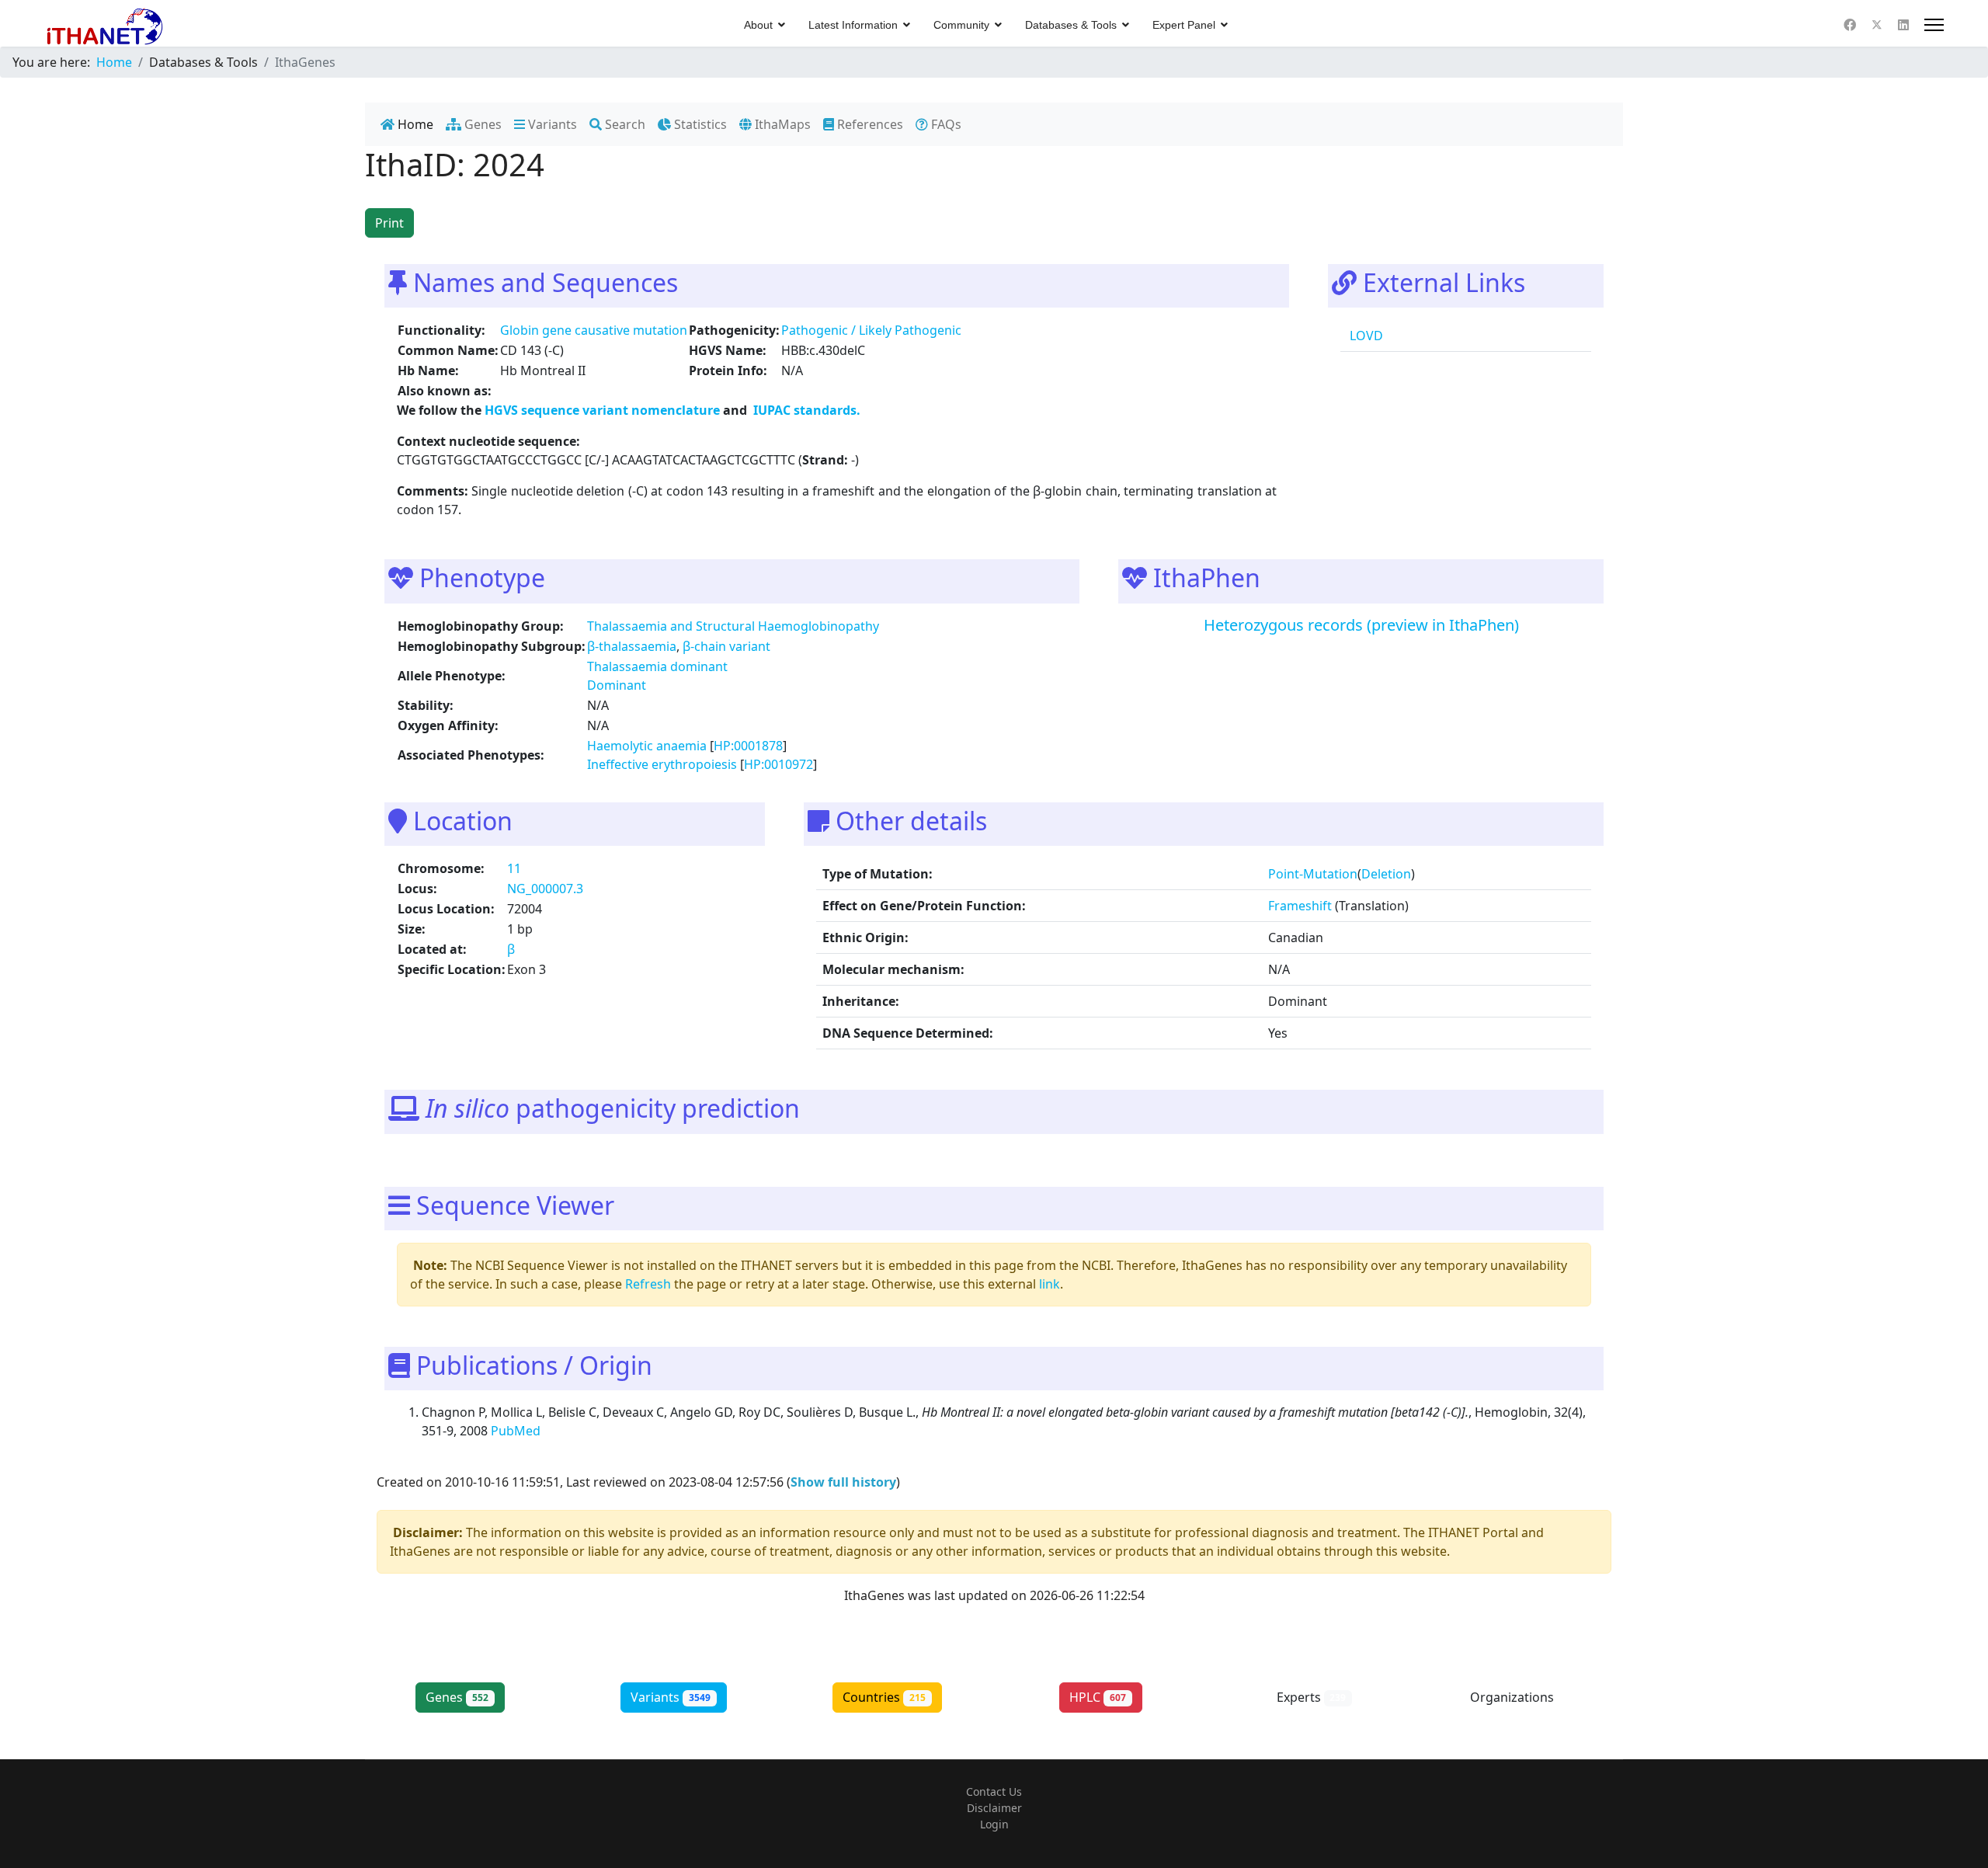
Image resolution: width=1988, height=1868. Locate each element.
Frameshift (1300, 906)
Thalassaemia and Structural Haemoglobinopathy (733, 626)
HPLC (1098, 1697)
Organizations (1525, 1697)
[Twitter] (1877, 25)
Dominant (617, 685)
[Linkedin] (1903, 25)
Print (389, 223)
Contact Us (994, 1791)
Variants (551, 124)
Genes (481, 124)
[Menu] (1934, 25)
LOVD (1365, 336)
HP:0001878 (748, 746)
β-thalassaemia (632, 646)
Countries (884, 1697)
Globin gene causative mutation (594, 330)
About (758, 25)
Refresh (648, 1284)
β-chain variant (726, 646)
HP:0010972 (779, 764)
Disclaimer (994, 1808)
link (1050, 1284)
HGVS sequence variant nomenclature (604, 410)
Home (414, 124)
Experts (1312, 1697)
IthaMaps (781, 124)
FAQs (945, 124)
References (869, 124)
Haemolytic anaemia (647, 746)
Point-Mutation (1313, 874)
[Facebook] (1850, 25)
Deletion (1386, 874)
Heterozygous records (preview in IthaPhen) (1361, 625)
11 (514, 868)
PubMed (517, 1431)
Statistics (699, 124)
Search (624, 124)
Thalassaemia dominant (657, 666)
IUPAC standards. (805, 410)
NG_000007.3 (545, 889)
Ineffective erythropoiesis (662, 764)
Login (994, 1824)
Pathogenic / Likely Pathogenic (871, 330)
